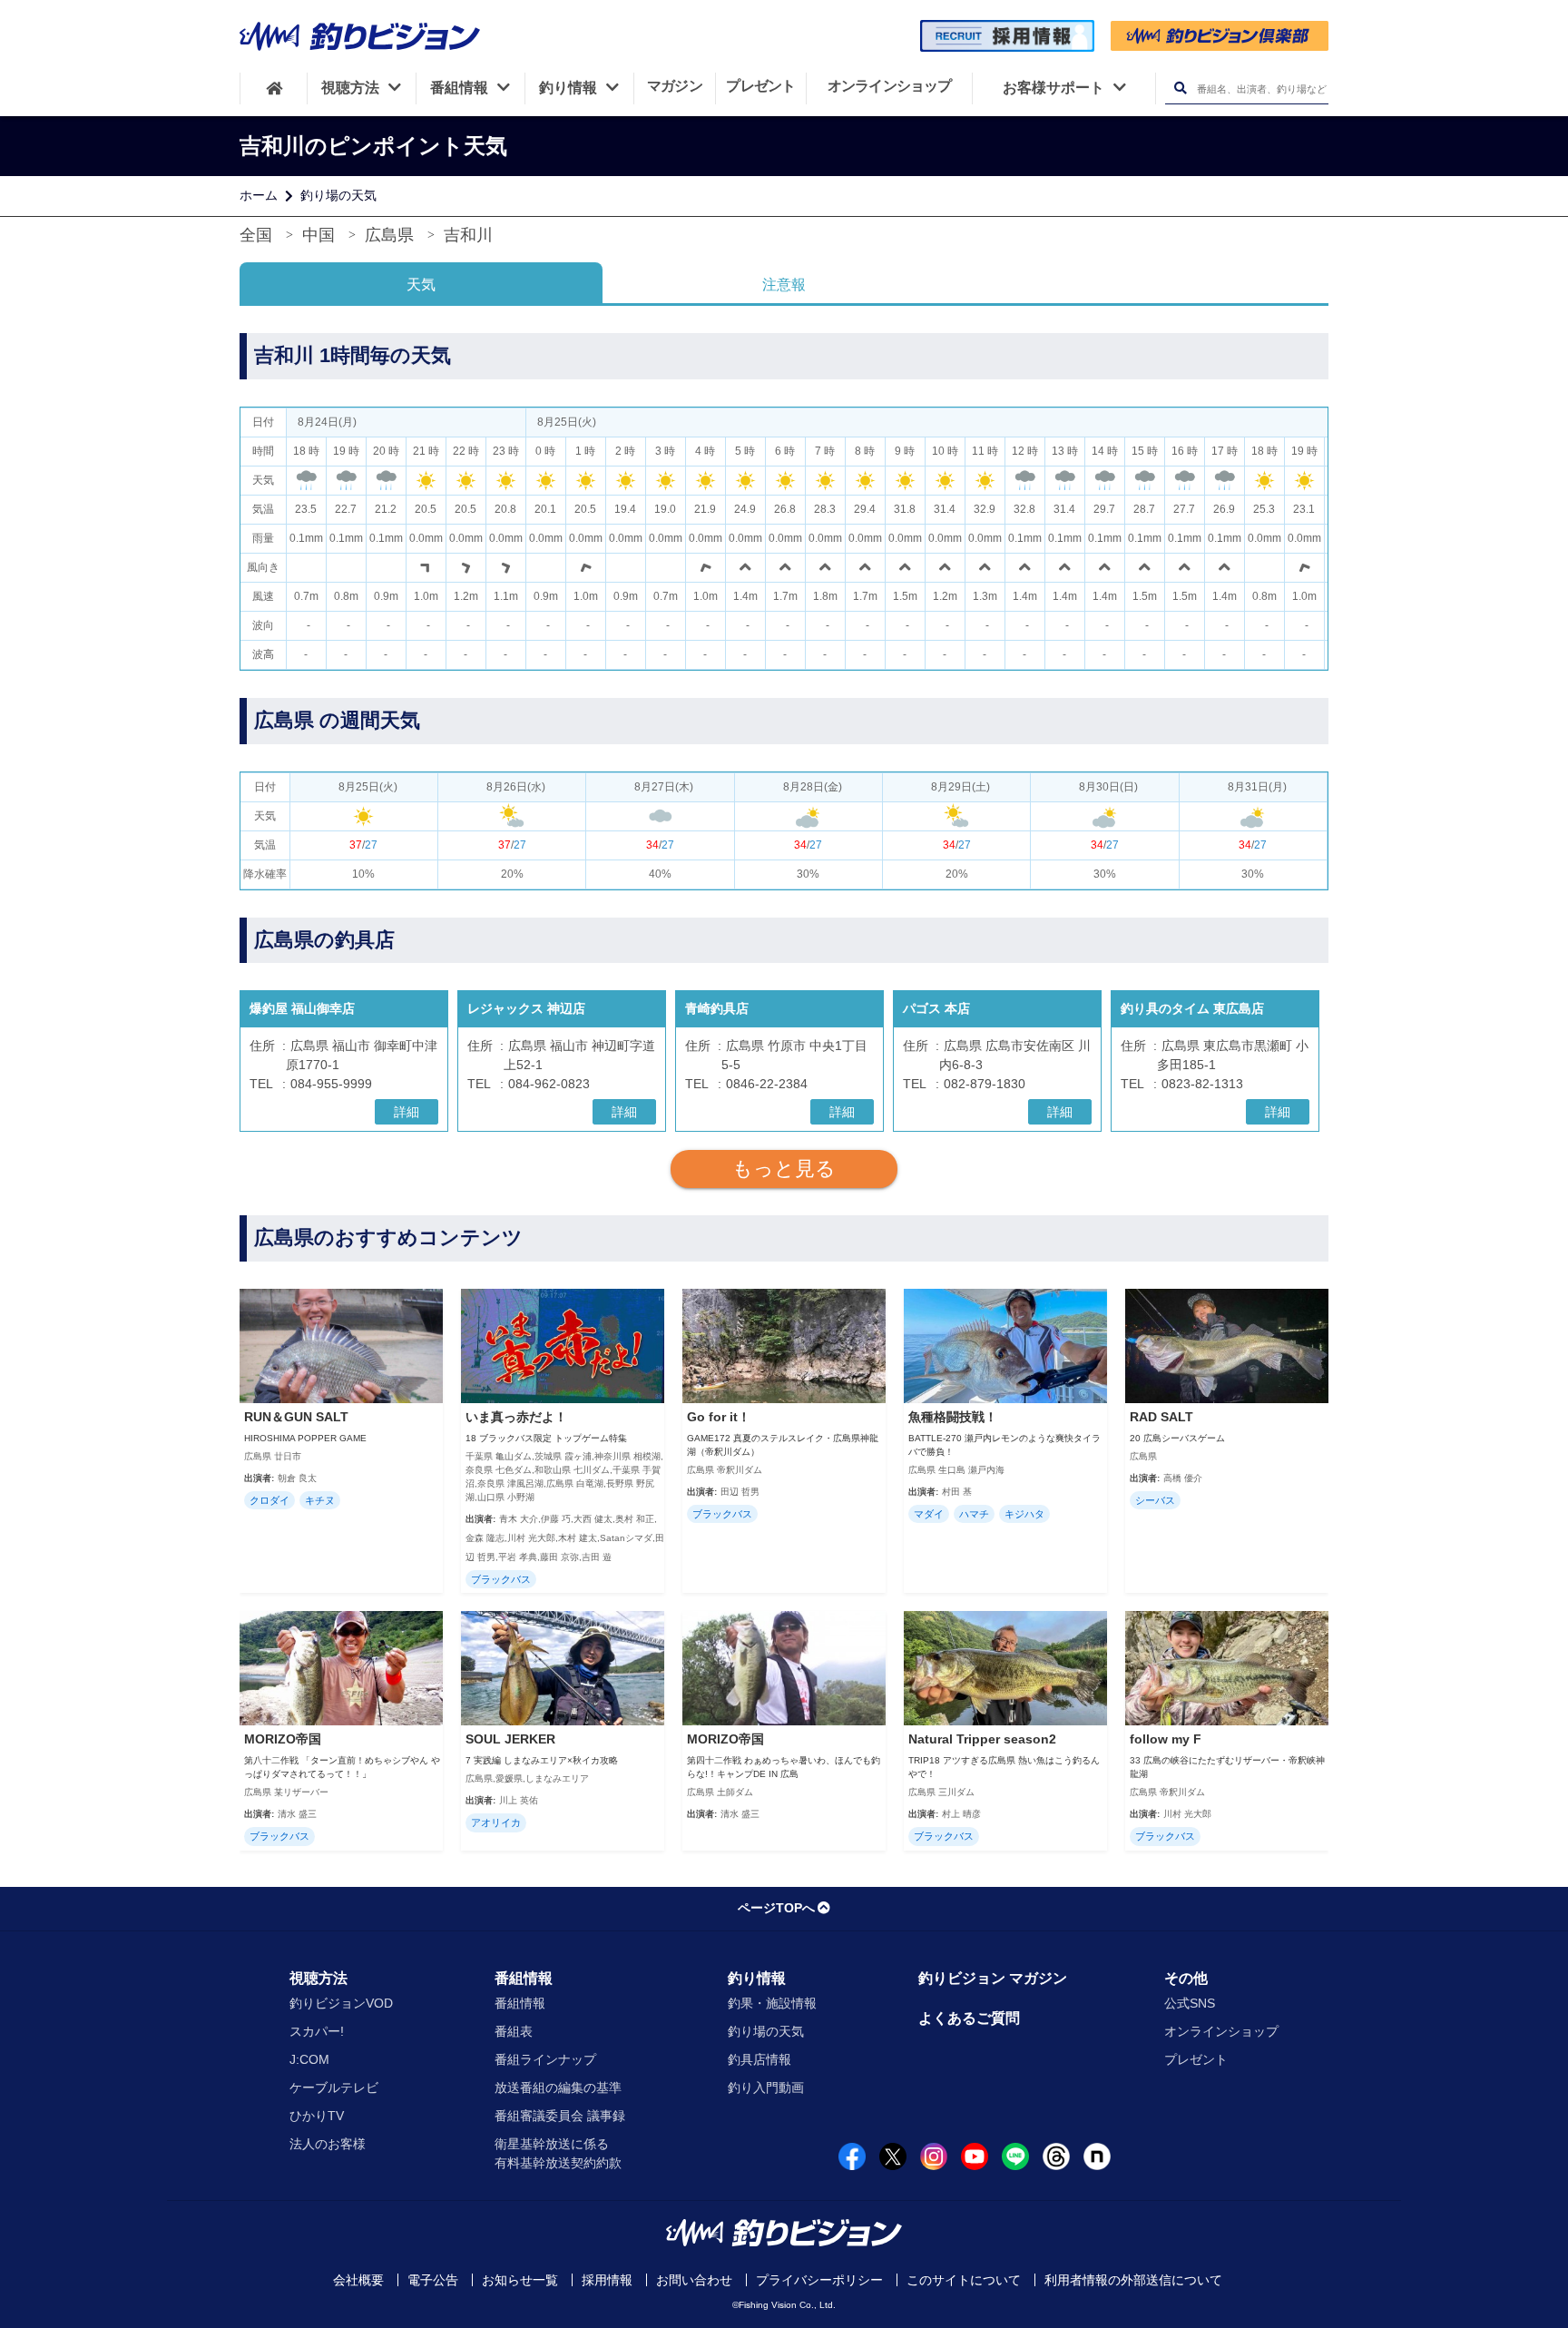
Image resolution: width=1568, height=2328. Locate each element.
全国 (256, 235)
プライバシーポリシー (819, 2280)
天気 (421, 285)
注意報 (784, 285)
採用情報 (607, 2280)
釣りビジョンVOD (341, 2003)
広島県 (389, 235)
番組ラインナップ (545, 2059)
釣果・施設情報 (772, 2003)
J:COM (309, 2059)
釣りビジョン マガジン (993, 1978)
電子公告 (433, 2280)
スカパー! (317, 2031)
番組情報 (524, 1978)
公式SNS (1190, 2003)
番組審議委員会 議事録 (560, 2116)
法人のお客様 (328, 2144)
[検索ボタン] (1180, 88)
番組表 (514, 2031)
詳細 (407, 1112)
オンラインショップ (1221, 2031)
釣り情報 (757, 1978)
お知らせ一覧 (520, 2280)
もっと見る (784, 1169)
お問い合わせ (694, 2280)
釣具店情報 (759, 2059)
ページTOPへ (776, 1908)
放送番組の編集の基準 (558, 2087)
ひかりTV (317, 2116)
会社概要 (358, 2280)
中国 (318, 235)
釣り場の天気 (338, 195)
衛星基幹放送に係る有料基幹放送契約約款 (558, 2153)
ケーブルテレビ (334, 2087)
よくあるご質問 (969, 2018)
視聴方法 (318, 1978)
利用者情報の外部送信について (1133, 2280)
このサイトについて (964, 2280)
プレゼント (1196, 2059)
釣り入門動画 (766, 2087)
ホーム (259, 195)
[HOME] (274, 88)
